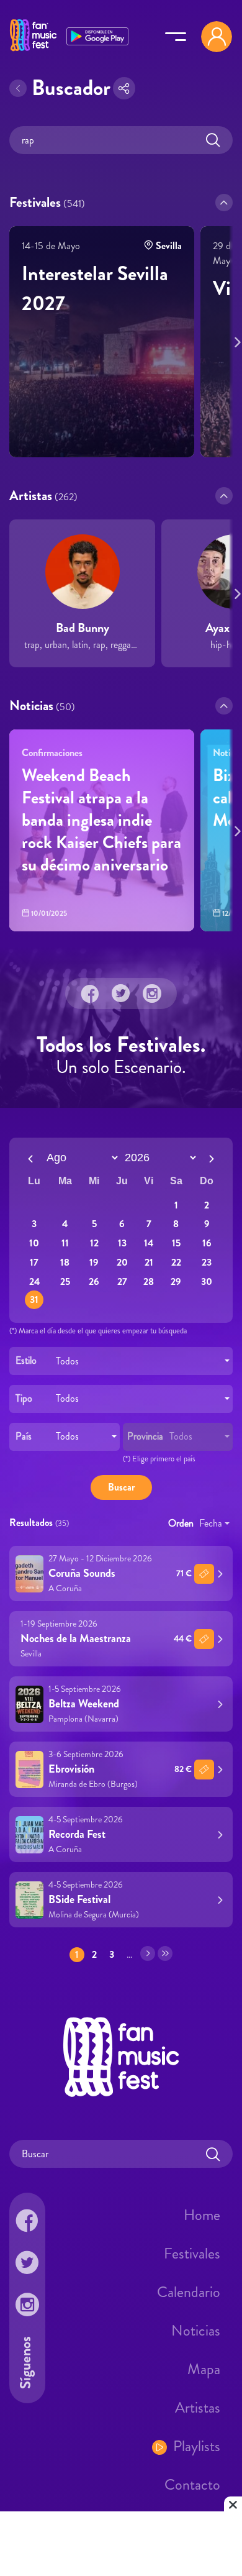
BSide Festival (79, 1900)
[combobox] (121, 1361)
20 (122, 1262)
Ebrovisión (71, 1770)
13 (122, 1243)
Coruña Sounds (82, 1574)
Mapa (204, 2369)
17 (34, 1262)
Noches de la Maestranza (76, 1639)
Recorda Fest (77, 1835)
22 (176, 1262)
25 (65, 1281)
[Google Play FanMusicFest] (97, 35)
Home (202, 2215)
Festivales (192, 2254)
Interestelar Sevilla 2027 (95, 288)
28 (149, 1281)
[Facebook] (90, 993)
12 (94, 1243)
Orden (181, 1524)
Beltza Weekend (84, 1704)
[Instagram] (152, 993)
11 (65, 1243)
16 (207, 1243)
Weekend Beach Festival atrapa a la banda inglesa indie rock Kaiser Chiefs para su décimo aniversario (101, 820)
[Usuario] (217, 37)
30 (207, 1281)
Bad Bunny (83, 628)
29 (176, 1281)
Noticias (196, 2331)
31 (34, 1300)
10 (34, 1243)
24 (34, 1281)
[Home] (33, 52)
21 (149, 1262)
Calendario (189, 2292)
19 (94, 1262)
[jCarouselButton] (235, 340)
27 (122, 1281)
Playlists (197, 2446)
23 (207, 1262)
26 (94, 1281)
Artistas (198, 2408)
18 (65, 1262)
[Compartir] (124, 88)
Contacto (192, 2485)
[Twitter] (121, 993)
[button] (224, 203)
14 (149, 1243)
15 (176, 1243)
